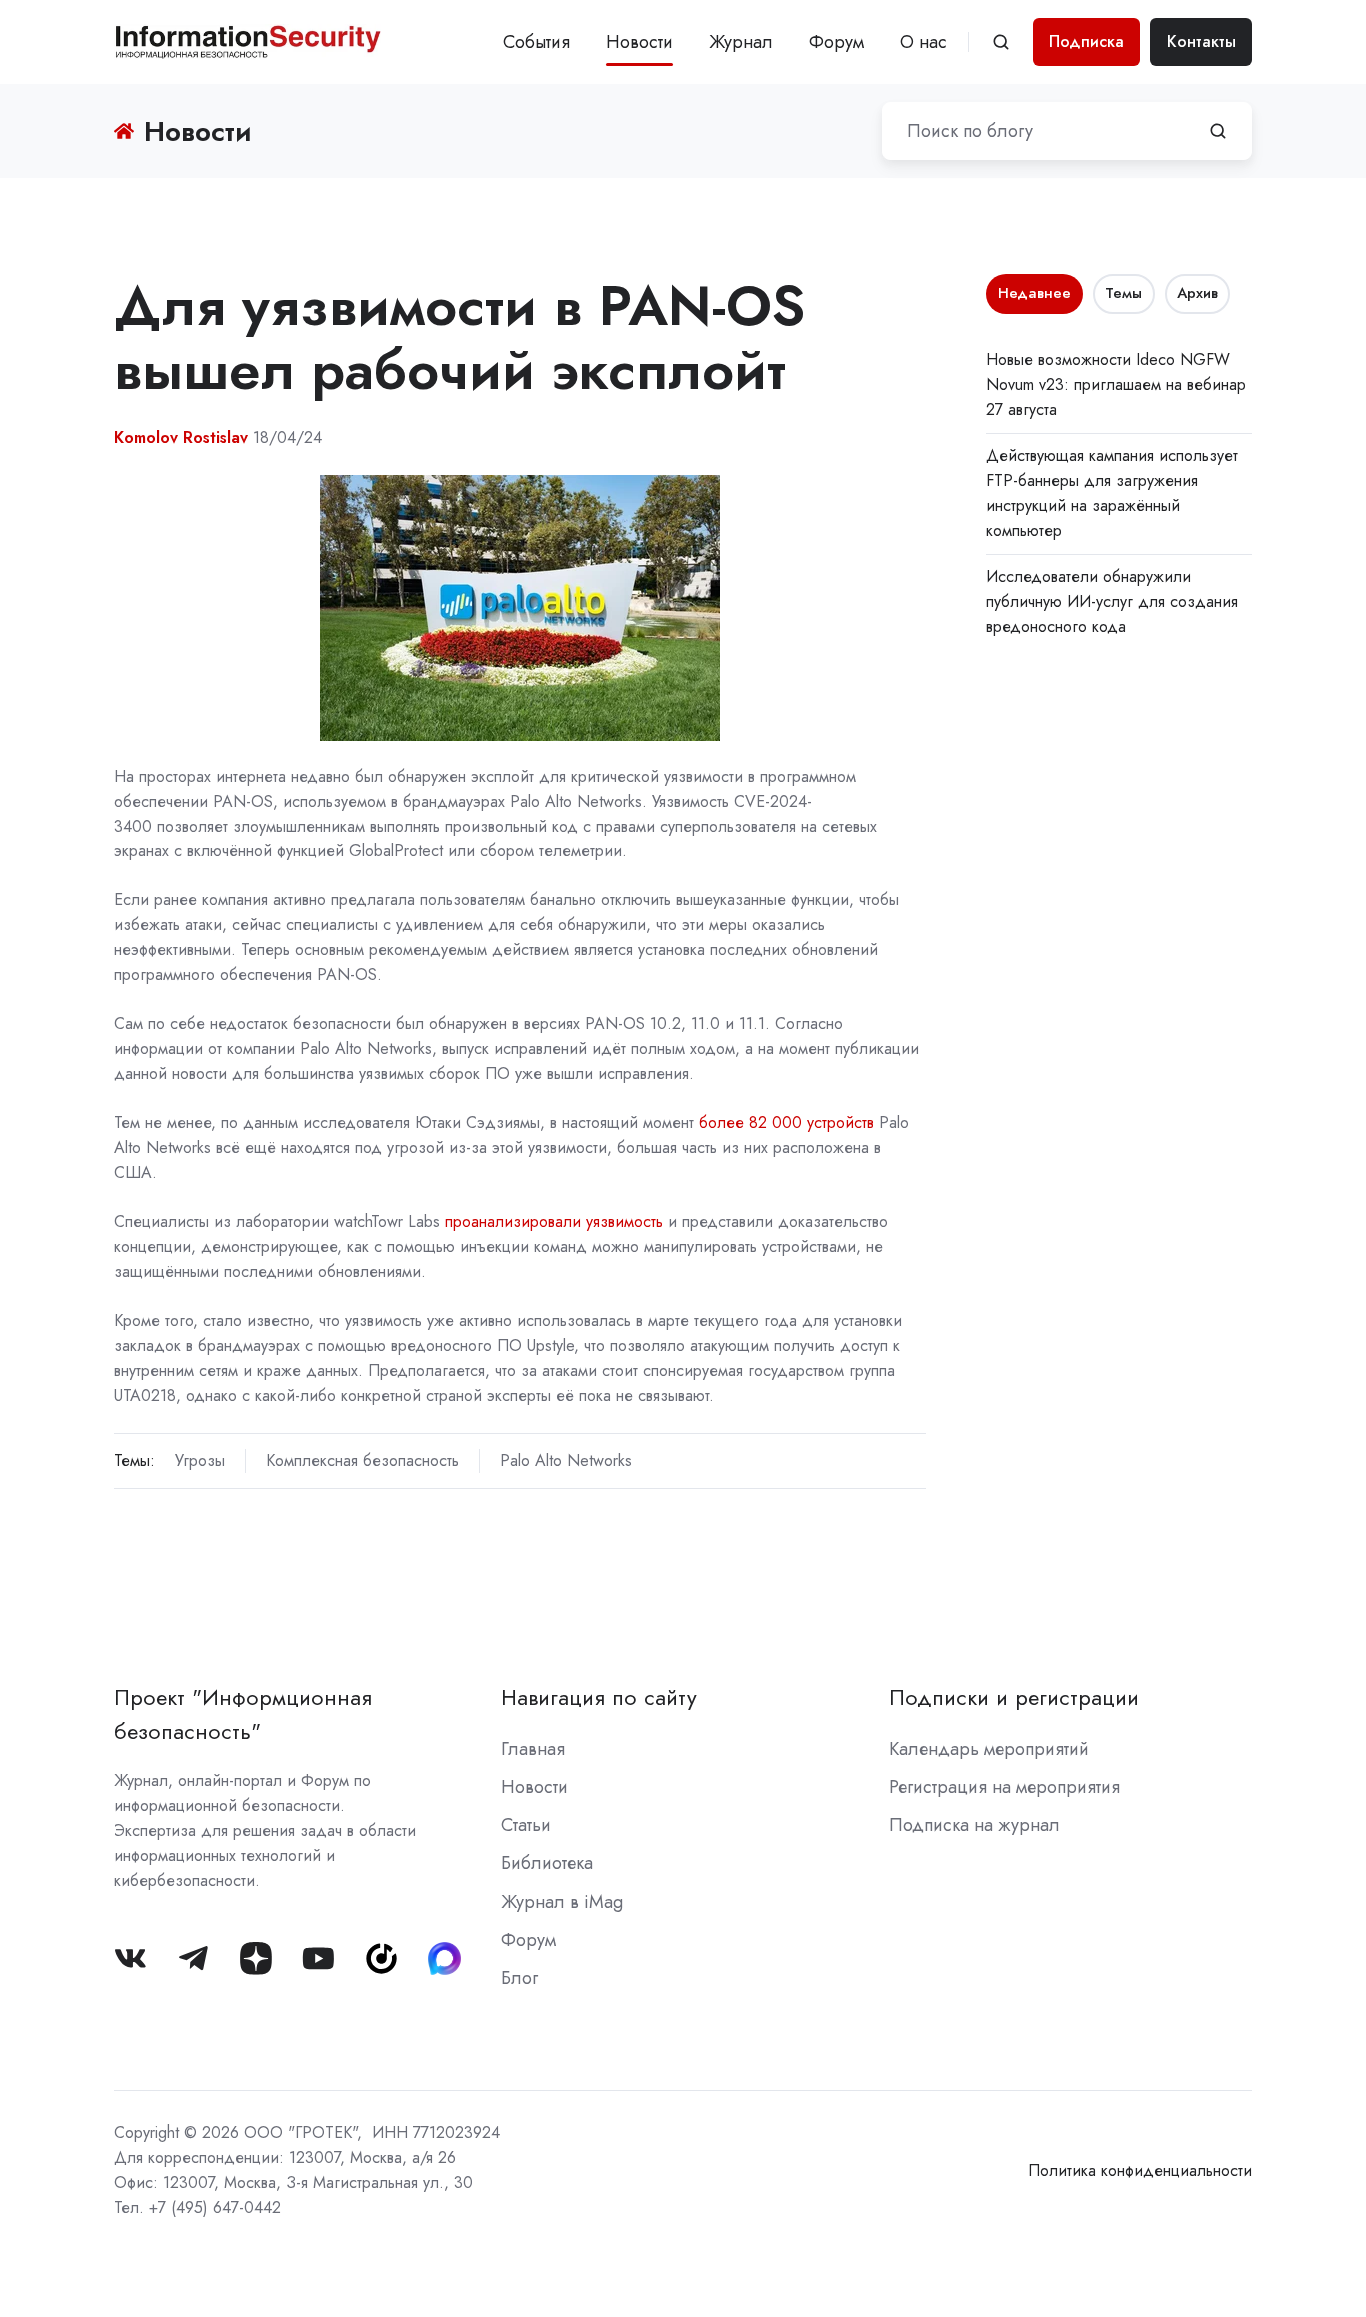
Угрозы (200, 1460)
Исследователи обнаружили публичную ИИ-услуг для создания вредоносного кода (1112, 601)
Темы (1123, 293)
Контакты (1201, 41)
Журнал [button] (741, 42)
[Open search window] (1001, 42)
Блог (519, 1978)
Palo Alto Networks (566, 1460)
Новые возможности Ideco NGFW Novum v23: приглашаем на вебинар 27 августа (1116, 384)
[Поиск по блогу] (1218, 131)
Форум (836, 42)
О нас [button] (923, 42)
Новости (639, 42)
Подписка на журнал (974, 1825)
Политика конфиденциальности (1140, 2170)
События (536, 42)
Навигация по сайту (599, 1697)
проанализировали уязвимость (554, 1221)
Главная (533, 1749)
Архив (1197, 293)
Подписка (1086, 41)
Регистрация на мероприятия (1004, 1787)
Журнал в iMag (562, 1902)
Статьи (526, 1825)
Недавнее (1034, 293)
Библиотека (547, 1863)
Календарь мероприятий (989, 1749)
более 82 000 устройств (786, 1122)
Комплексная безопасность (362, 1460)
